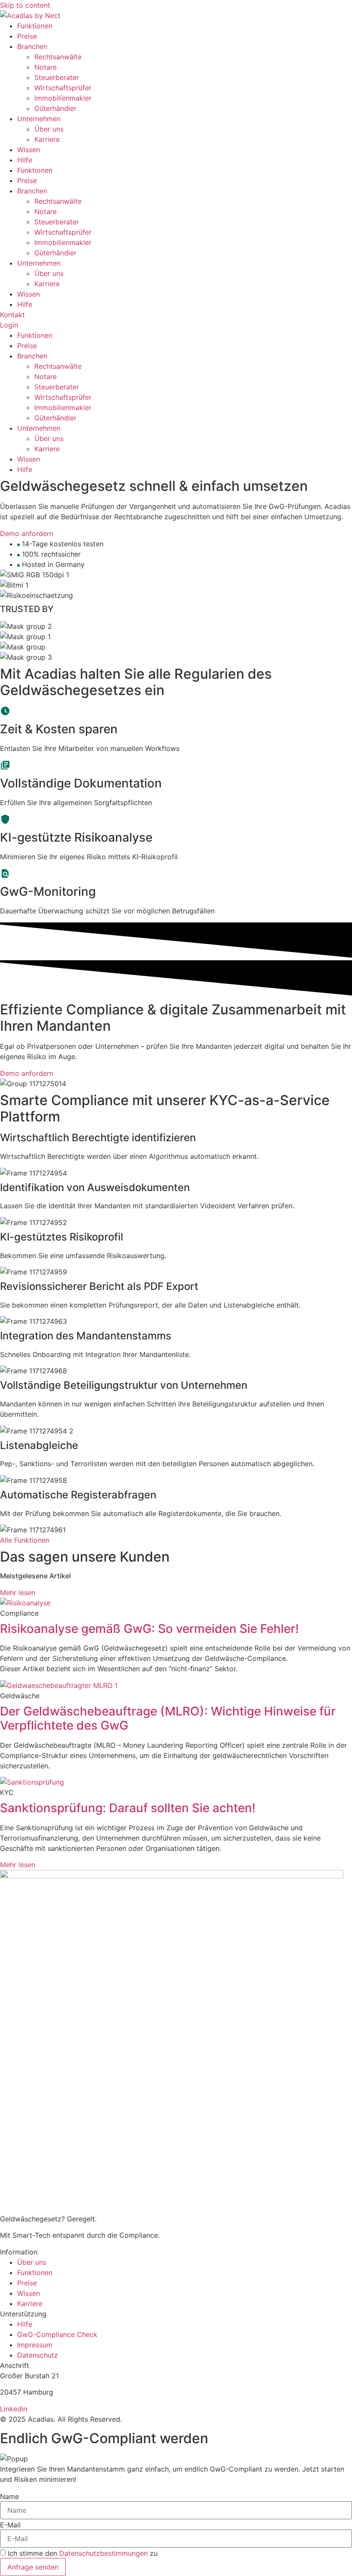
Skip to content (25, 5)
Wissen (29, 150)
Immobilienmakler (63, 98)
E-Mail (10, 2525)
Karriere (47, 139)
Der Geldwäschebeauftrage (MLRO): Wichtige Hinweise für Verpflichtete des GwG (168, 1718)
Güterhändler (55, 108)
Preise (27, 36)
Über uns (49, 129)
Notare (46, 67)
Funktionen (35, 26)
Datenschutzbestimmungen (103, 2553)
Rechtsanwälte (58, 57)
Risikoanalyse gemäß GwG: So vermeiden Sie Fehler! (149, 1629)
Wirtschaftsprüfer (63, 88)
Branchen (32, 46)
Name (9, 2496)
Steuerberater (57, 77)
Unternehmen (39, 119)
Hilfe (25, 160)
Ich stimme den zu (83, 2553)
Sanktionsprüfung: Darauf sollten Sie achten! (128, 1808)
